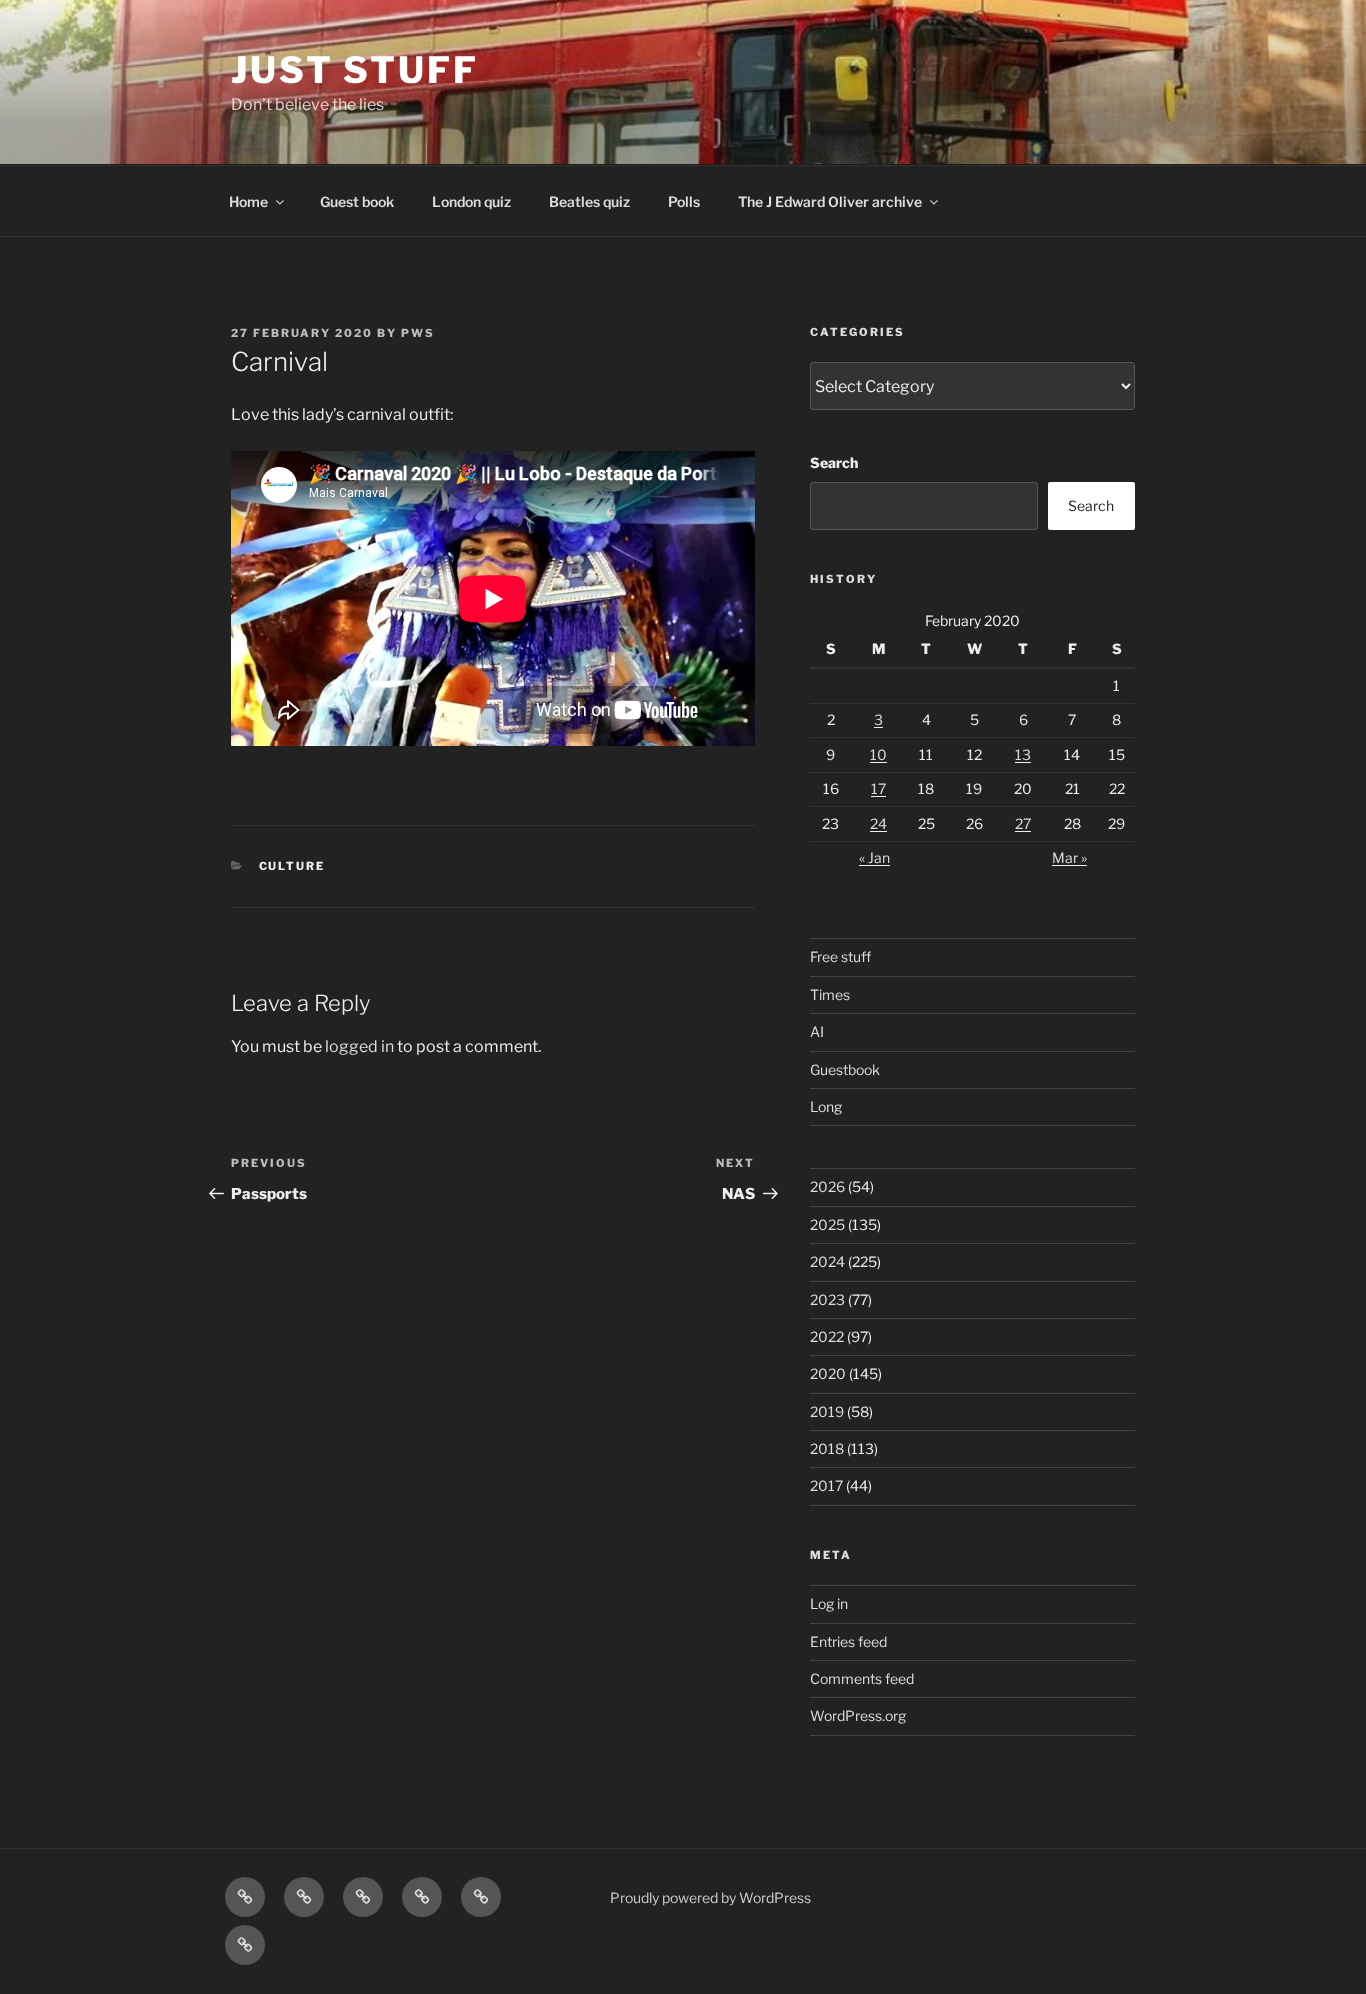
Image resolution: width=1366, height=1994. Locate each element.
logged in (359, 1046)
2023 (827, 1299)
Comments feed (862, 1678)
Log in (829, 1603)
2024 (827, 1261)
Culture (292, 866)
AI (817, 1031)
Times (830, 994)
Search (834, 462)
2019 (827, 1411)
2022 (827, 1336)
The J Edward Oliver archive (830, 201)
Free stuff (840, 956)
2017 (826, 1485)
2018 (827, 1448)
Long (826, 1106)
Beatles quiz (589, 201)
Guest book (357, 201)
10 (878, 754)
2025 (827, 1224)
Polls (684, 201)
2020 (828, 1373)
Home (248, 201)
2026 (827, 1186)
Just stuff (355, 70)
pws (418, 333)
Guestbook (845, 1069)
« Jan (874, 857)
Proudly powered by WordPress (710, 1897)
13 (1023, 754)
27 (1023, 823)
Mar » (1069, 857)
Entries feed (848, 1641)
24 (878, 823)
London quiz (471, 201)
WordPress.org (858, 1715)
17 (878, 788)
